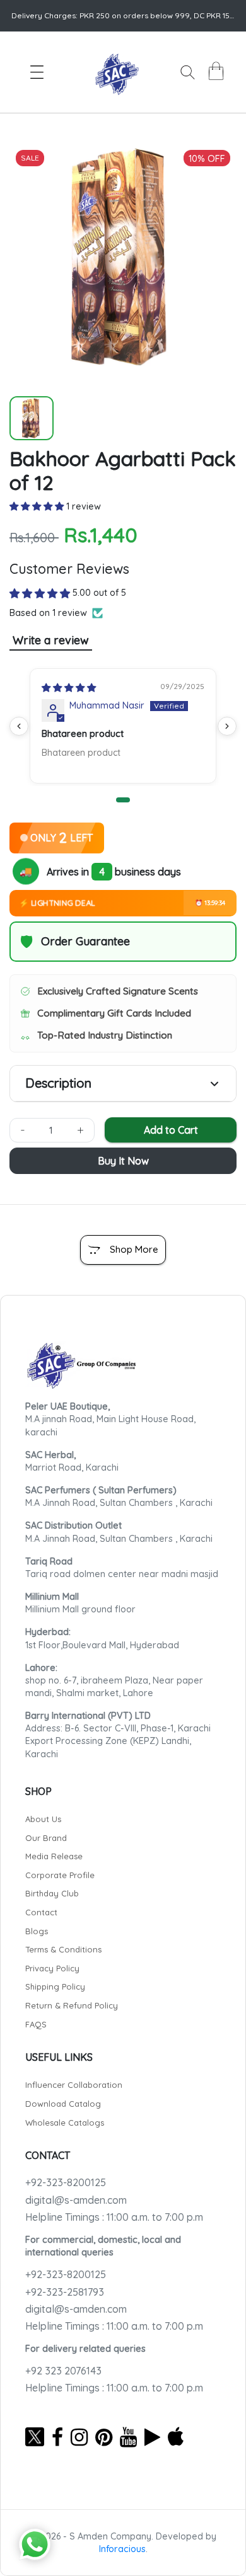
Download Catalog (63, 2104)
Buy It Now (123, 1161)
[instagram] (79, 2437)
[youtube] (128, 2437)
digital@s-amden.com (76, 2200)
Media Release (54, 1856)
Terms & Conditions (63, 1949)
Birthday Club (52, 1893)
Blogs (37, 1931)
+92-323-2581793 (65, 2292)
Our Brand (46, 1838)
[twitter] (35, 2437)
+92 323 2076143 (63, 2371)
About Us (43, 1819)
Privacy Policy (52, 1968)
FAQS (36, 2024)
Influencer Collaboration (74, 2085)
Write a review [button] (51, 640)
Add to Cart (171, 1130)
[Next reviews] (227, 726)
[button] (38, 506)
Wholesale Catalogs (65, 2123)
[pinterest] (104, 2437)
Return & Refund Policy (72, 2005)
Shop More (134, 1249)
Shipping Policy (55, 1986)
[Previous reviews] (19, 726)
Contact (41, 1912)
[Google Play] (152, 2437)
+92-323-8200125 (66, 2182)
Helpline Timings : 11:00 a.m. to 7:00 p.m (114, 2217)
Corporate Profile (60, 1875)
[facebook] (57, 2437)
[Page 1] (123, 800)
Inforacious (122, 2549)
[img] (69, 688)
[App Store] (176, 2437)
